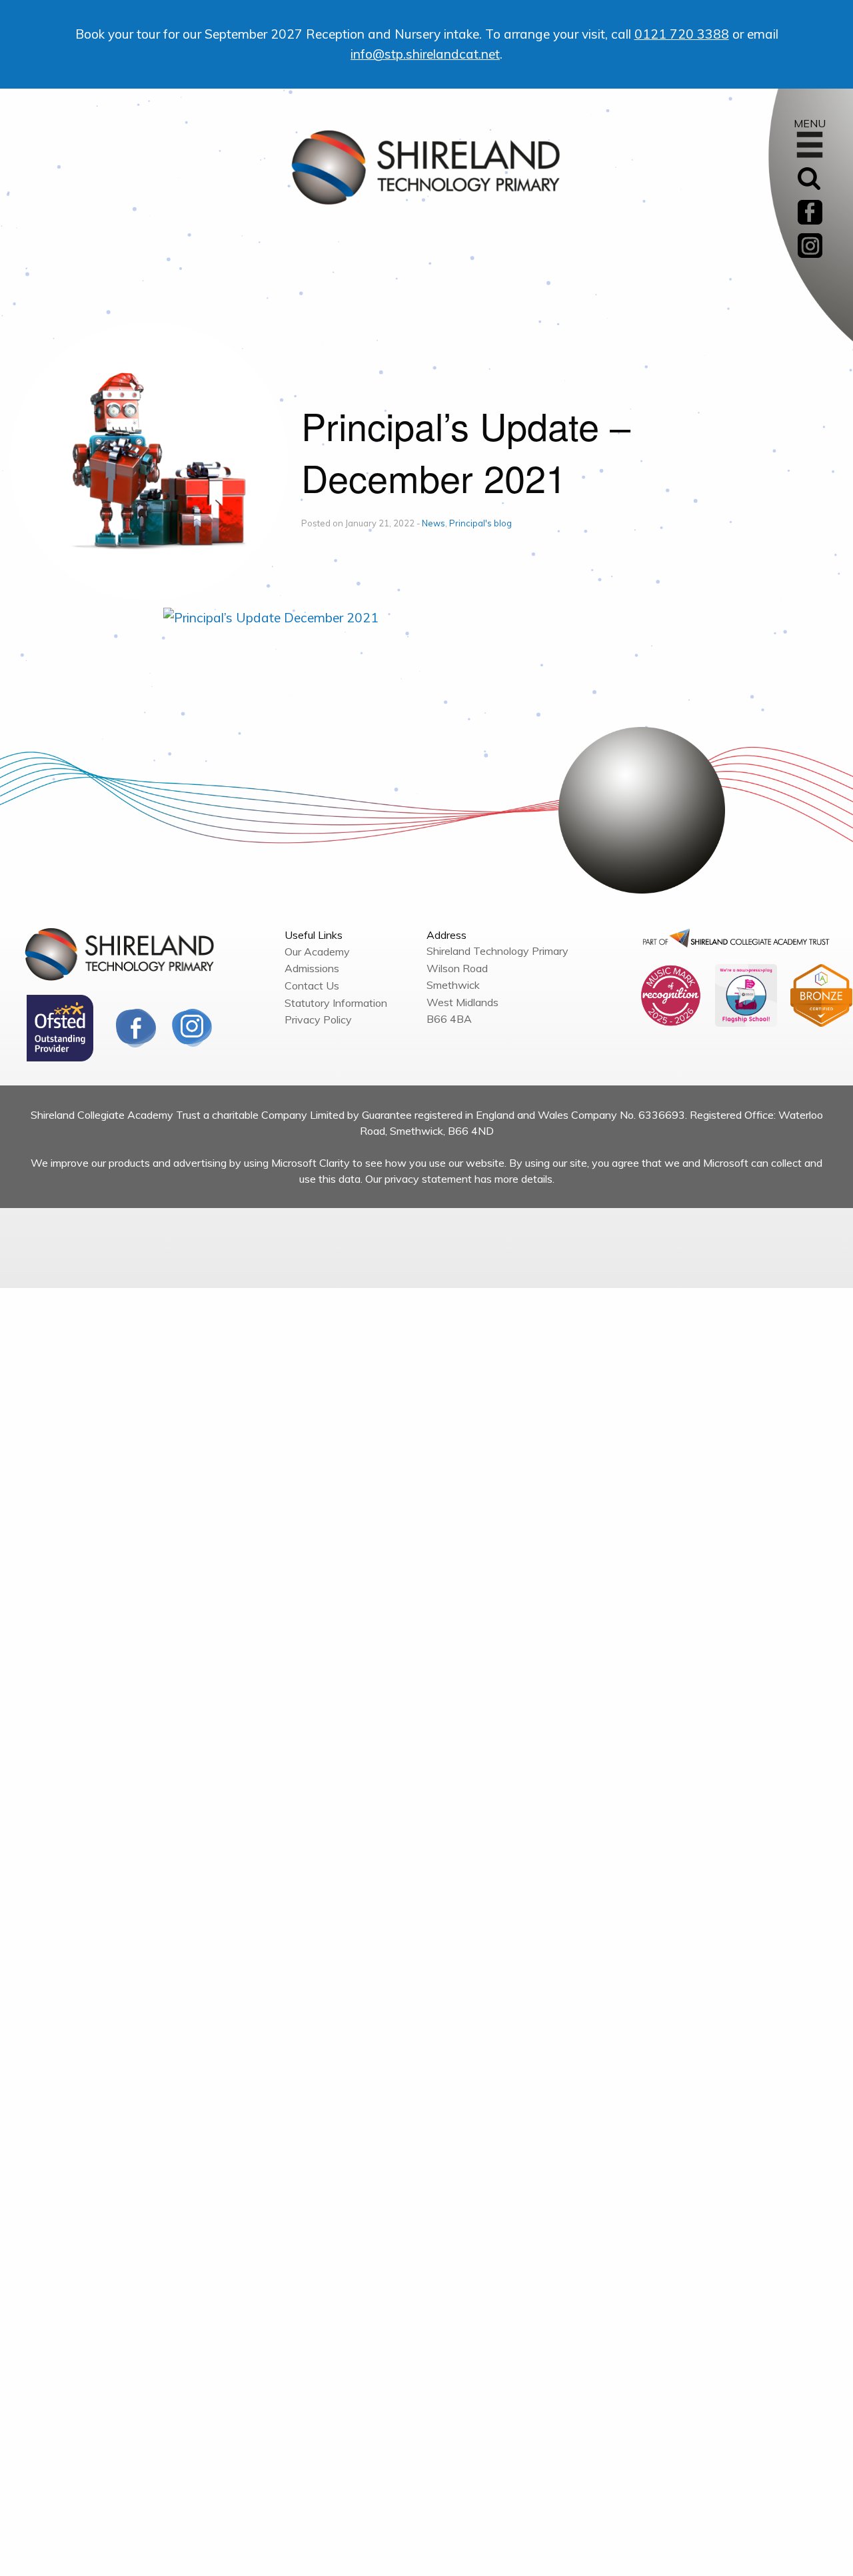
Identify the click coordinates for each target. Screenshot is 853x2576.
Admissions (312, 968)
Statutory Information (336, 1003)
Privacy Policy (318, 1019)
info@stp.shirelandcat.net (425, 54)
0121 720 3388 (682, 34)
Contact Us (312, 985)
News (433, 523)
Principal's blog (480, 523)
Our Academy (317, 952)
